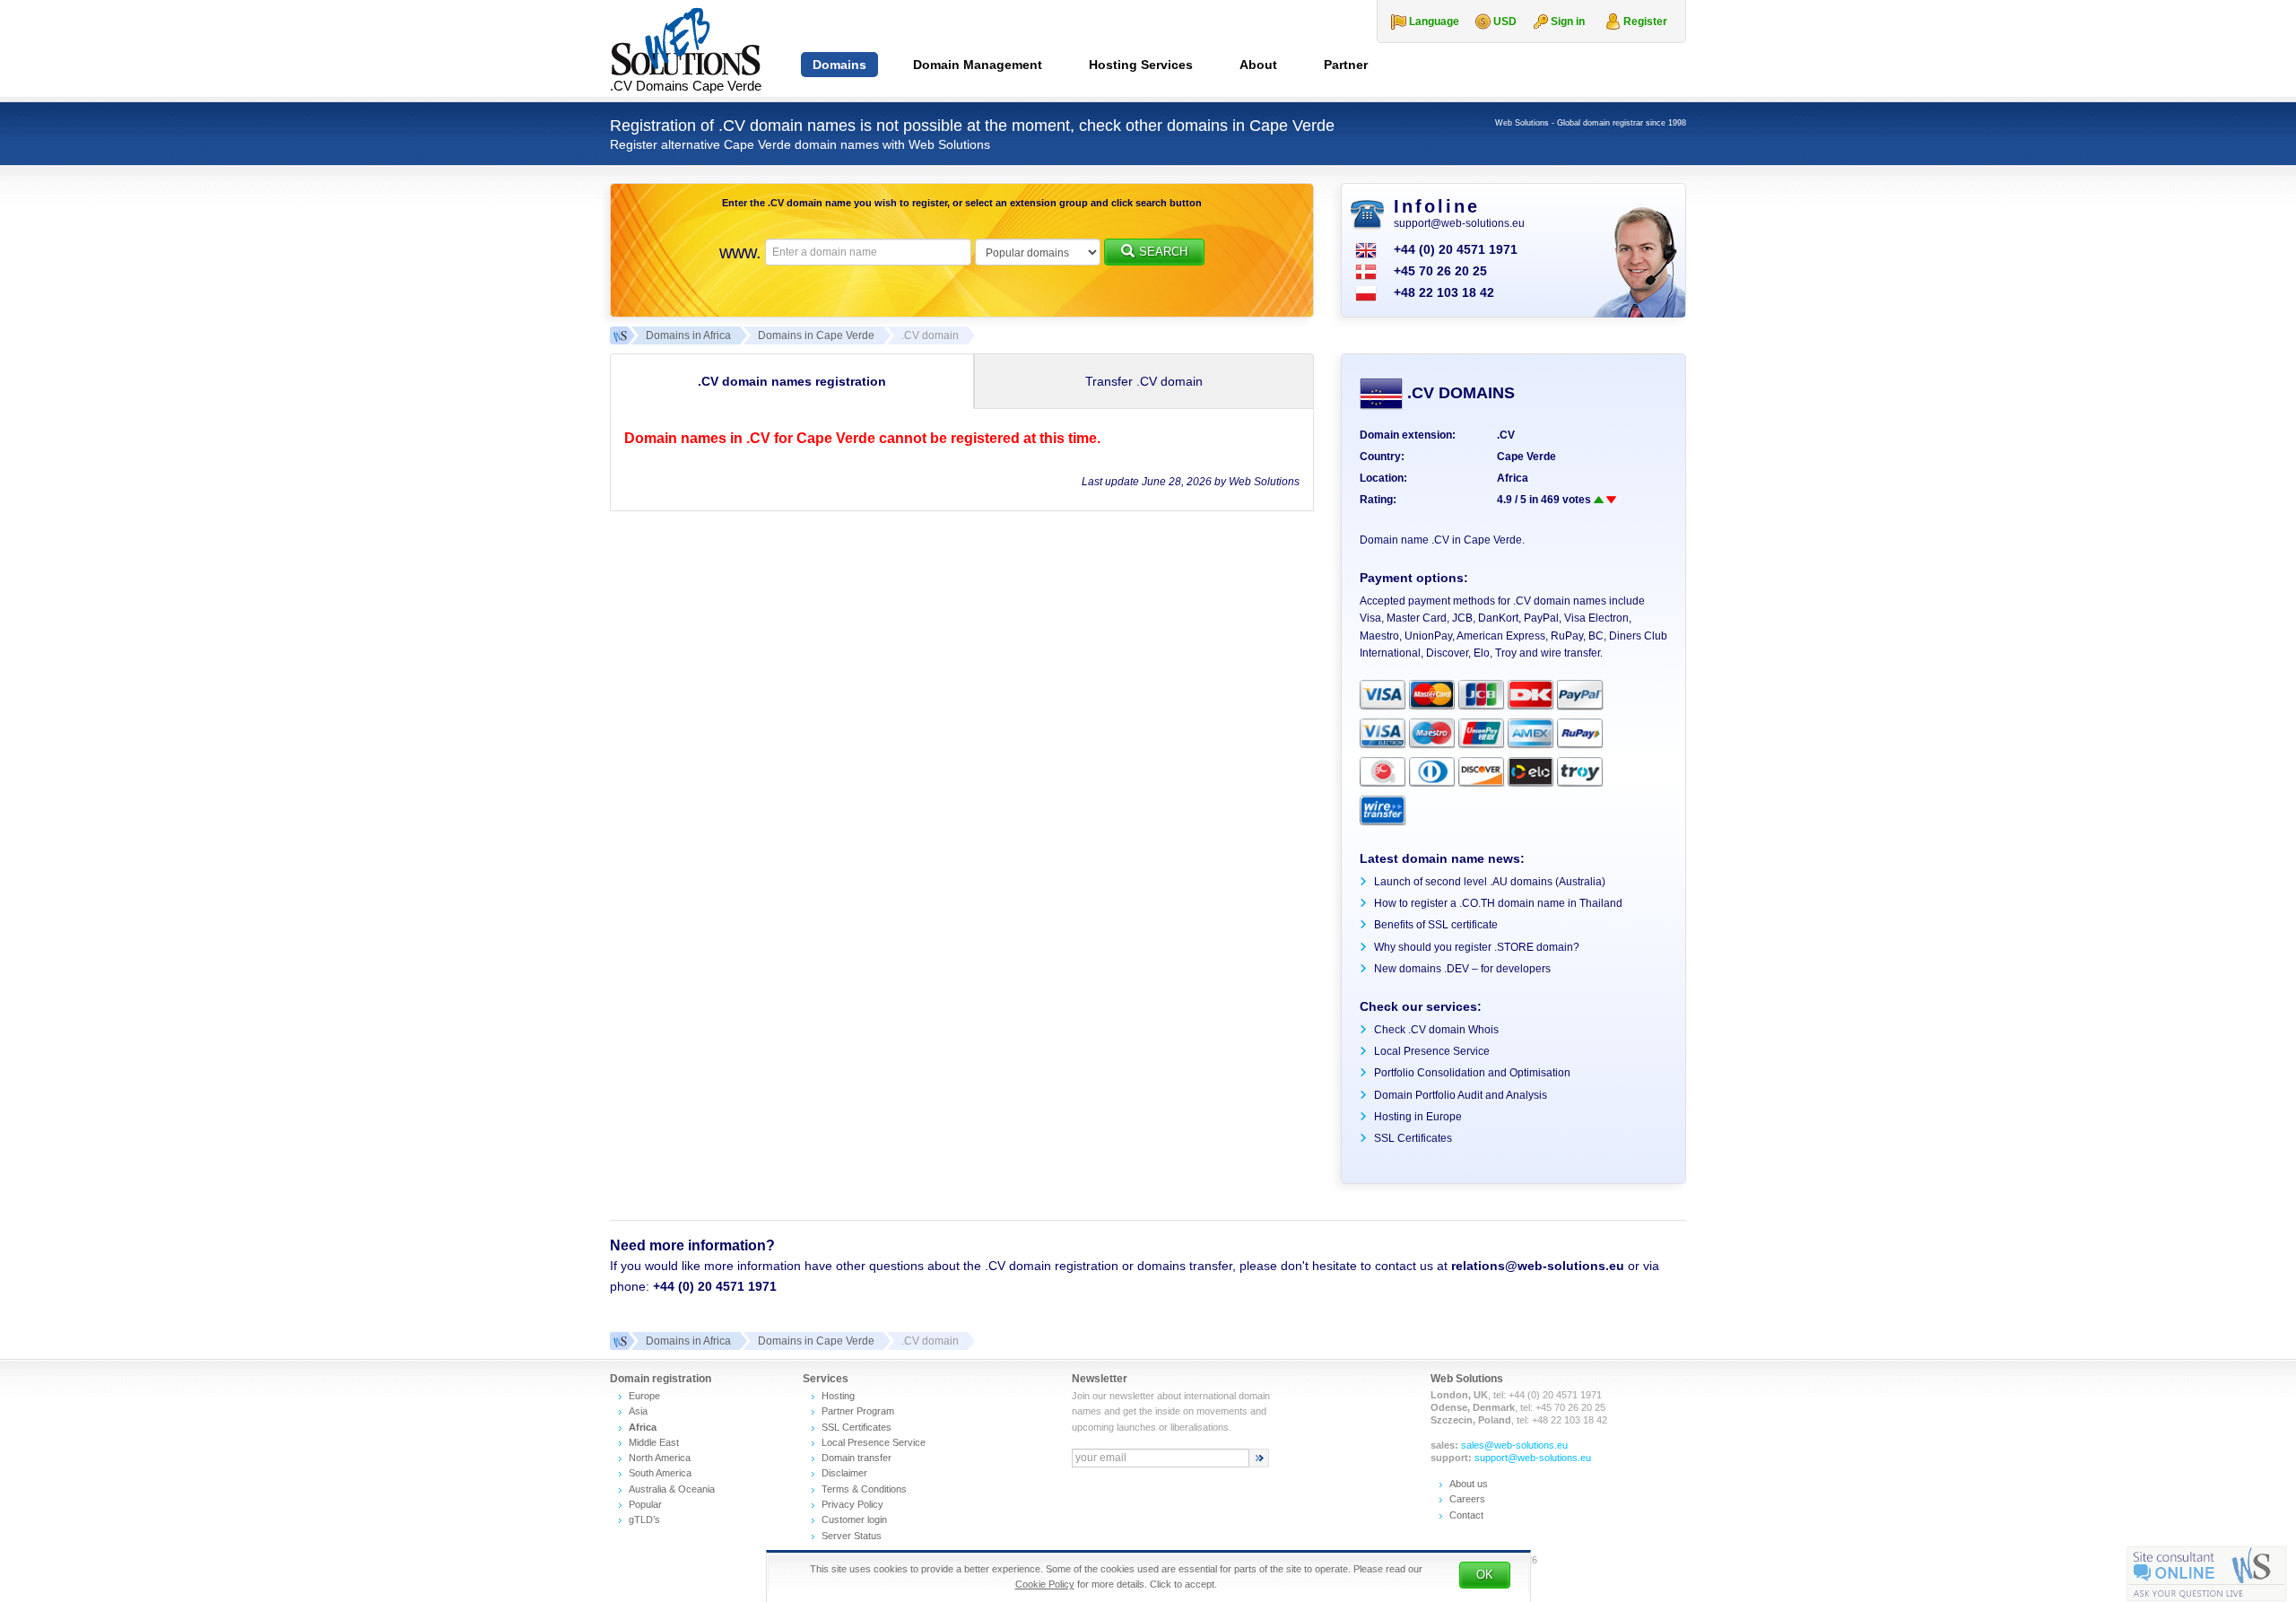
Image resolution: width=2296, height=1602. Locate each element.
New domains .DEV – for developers (1462, 969)
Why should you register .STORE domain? (1477, 947)
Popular (645, 1504)
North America (660, 1458)
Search (1163, 252)
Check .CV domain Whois (1436, 1030)
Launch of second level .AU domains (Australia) (1490, 882)
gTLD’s (644, 1519)
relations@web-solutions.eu (1538, 1266)
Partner (1346, 65)
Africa (1513, 478)
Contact (1466, 1515)
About (1258, 65)
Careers (1467, 1499)
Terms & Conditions (864, 1489)
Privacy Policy (852, 1504)
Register (1645, 22)
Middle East (654, 1442)
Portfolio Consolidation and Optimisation (1472, 1073)
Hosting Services (1141, 65)
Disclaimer (844, 1473)
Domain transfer (857, 1458)
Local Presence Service (1432, 1051)
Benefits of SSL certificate (1436, 925)
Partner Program (858, 1411)
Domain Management (978, 65)
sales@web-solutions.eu (1514, 1445)
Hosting (838, 1396)
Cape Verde (1526, 457)
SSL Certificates (1413, 1138)
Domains (839, 65)
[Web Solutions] (619, 1341)
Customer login (854, 1519)
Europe (644, 1396)
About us (1469, 1484)
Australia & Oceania (672, 1489)
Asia (638, 1411)
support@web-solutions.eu (1459, 223)
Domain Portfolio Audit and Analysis (1461, 1095)
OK (1485, 1575)
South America (660, 1473)
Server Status (852, 1536)
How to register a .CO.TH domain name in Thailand (1498, 903)
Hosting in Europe (1418, 1117)
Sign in (1568, 22)
